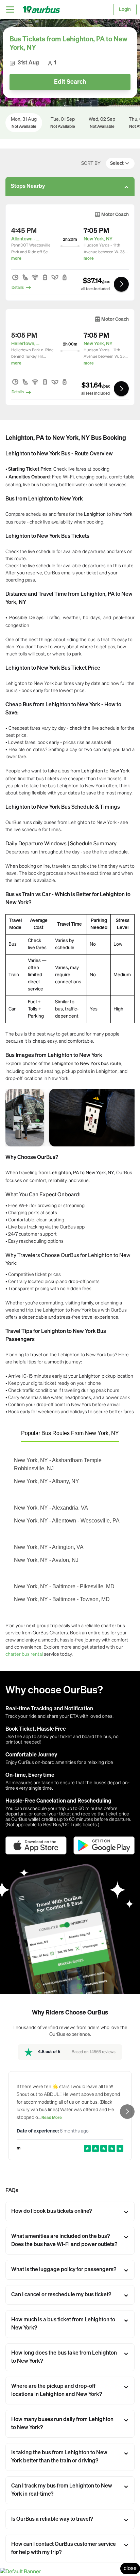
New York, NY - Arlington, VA (49, 1547)
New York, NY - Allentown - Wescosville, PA (67, 1521)
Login (125, 9)
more (16, 259)
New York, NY (98, 239)
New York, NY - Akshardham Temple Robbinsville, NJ (58, 1464)
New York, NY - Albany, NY (47, 1481)
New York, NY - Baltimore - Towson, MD (62, 1599)
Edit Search (70, 82)
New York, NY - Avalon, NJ (46, 1560)
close (130, 2569)
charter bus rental (24, 1654)
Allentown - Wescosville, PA (27, 239)
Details (18, 288)
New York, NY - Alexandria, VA (51, 1508)
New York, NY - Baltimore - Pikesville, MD (64, 1586)
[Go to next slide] (127, 2112)
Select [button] (117, 163)
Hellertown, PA (27, 344)
